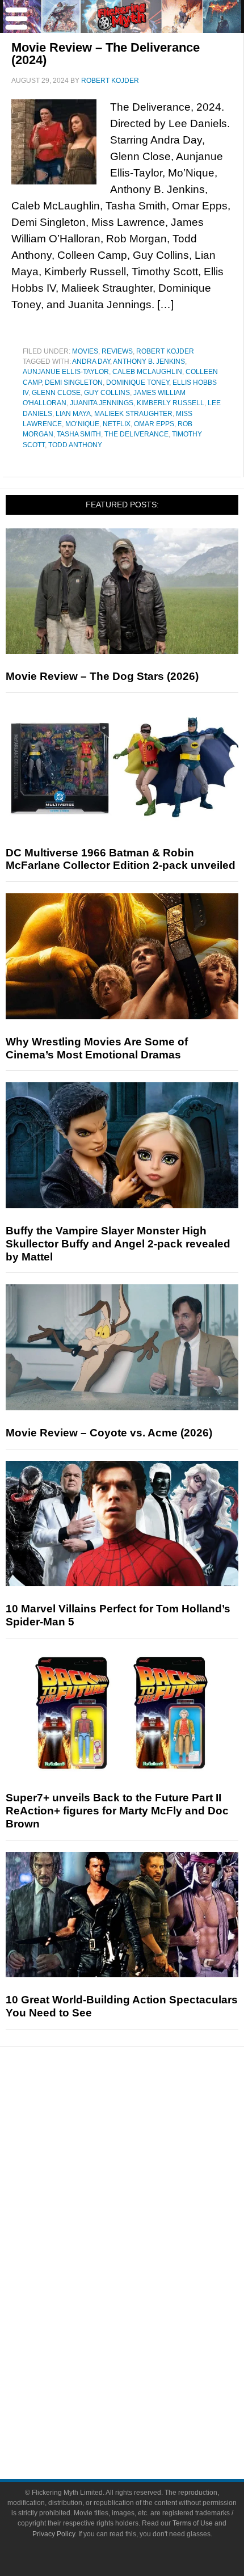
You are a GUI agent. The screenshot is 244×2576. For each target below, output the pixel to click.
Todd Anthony (75, 445)
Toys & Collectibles (145, 2325)
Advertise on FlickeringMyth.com (145, 2401)
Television (145, 2266)
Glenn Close (56, 393)
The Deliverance (136, 434)
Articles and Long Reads (145, 2170)
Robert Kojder (165, 351)
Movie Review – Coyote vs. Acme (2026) (109, 1433)
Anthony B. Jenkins (149, 362)
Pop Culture (145, 2230)
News (145, 2114)
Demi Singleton (74, 383)
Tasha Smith (79, 434)
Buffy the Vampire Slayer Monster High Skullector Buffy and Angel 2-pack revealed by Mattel (118, 1244)
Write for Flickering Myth (145, 2421)
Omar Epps (154, 424)
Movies (85, 351)
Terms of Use (193, 2523)
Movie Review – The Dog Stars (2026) (102, 676)
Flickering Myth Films (145, 2345)
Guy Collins (107, 393)
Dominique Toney (138, 383)
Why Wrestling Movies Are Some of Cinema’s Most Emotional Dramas (97, 1048)
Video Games (145, 2306)
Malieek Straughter (133, 414)
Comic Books (145, 2286)
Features (145, 2153)
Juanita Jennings (102, 403)
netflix (117, 424)
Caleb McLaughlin (147, 372)
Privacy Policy (54, 2534)
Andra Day (91, 362)
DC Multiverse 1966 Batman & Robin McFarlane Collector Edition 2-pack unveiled (121, 859)
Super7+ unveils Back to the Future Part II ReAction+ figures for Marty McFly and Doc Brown (117, 1811)
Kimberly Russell (171, 403)
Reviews (117, 351)
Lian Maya (73, 414)
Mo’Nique (82, 424)
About (145, 2365)
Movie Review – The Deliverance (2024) (106, 54)
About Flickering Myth (145, 2382)
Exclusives (145, 2210)
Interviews (145, 2190)
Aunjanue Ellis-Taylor (66, 372)
